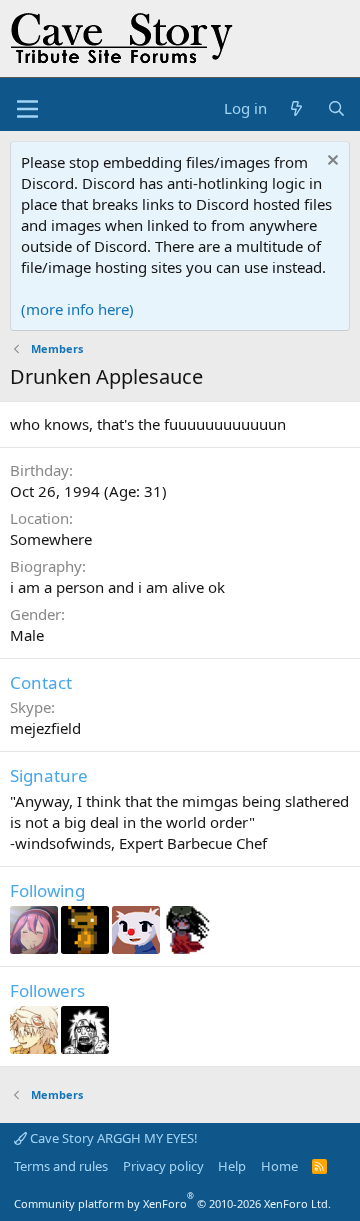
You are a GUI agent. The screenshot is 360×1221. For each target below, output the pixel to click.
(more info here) (77, 309)
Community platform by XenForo (172, 1203)
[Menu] (27, 109)
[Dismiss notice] (330, 162)
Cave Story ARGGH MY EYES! (112, 1138)
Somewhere (51, 539)
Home (279, 1166)
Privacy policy (163, 1166)
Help (232, 1166)
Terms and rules (61, 1166)
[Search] (336, 108)
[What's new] (296, 108)
